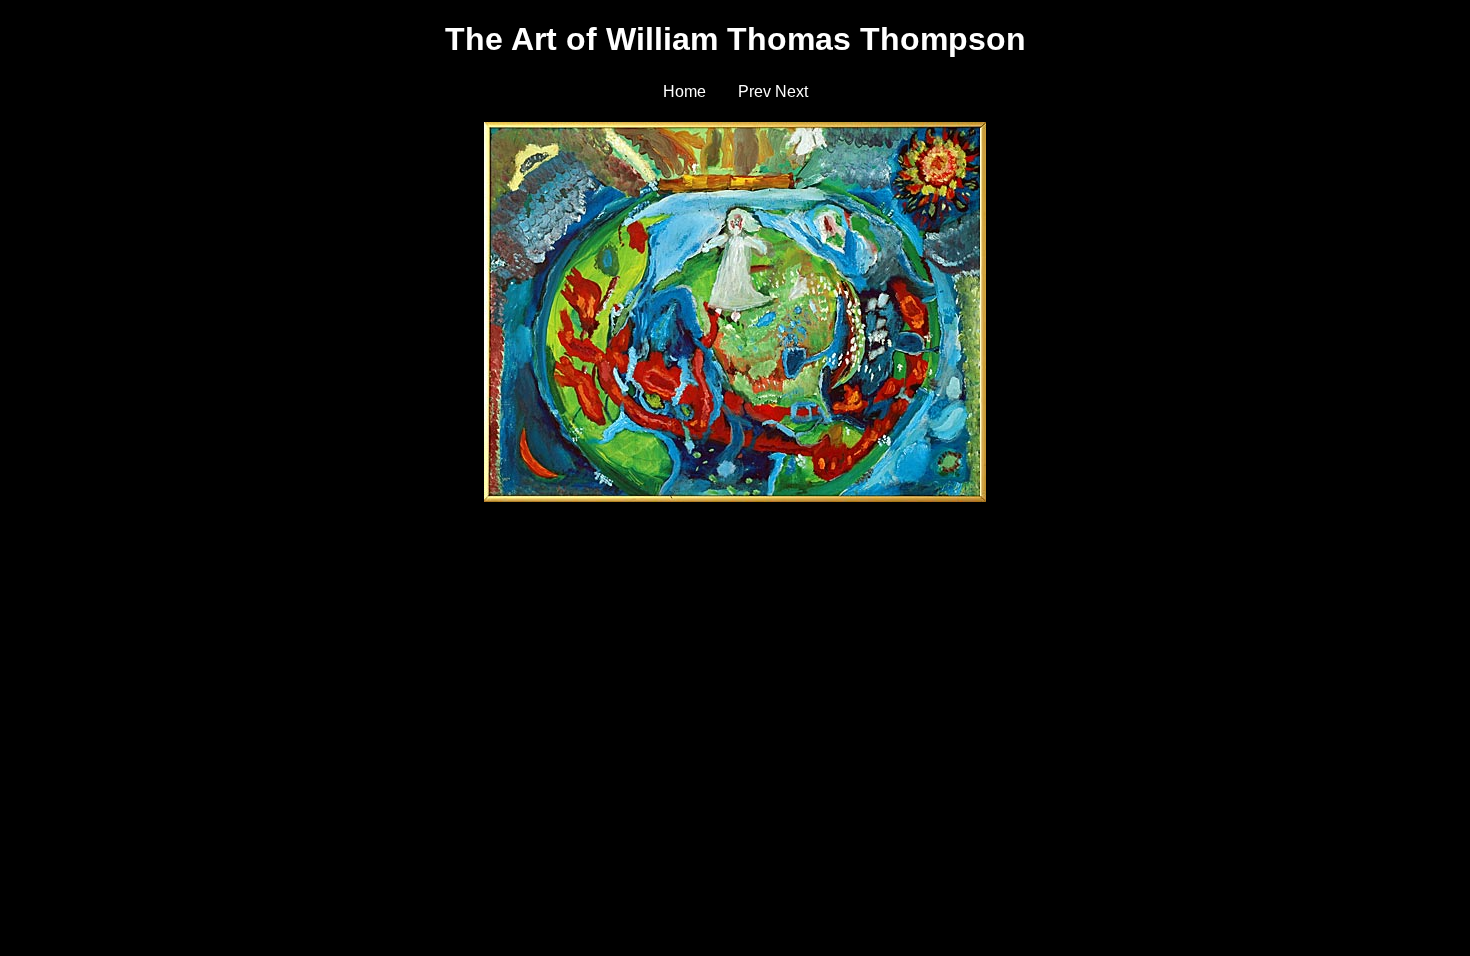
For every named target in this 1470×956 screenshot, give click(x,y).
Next (791, 91)
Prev (754, 91)
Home (684, 91)
